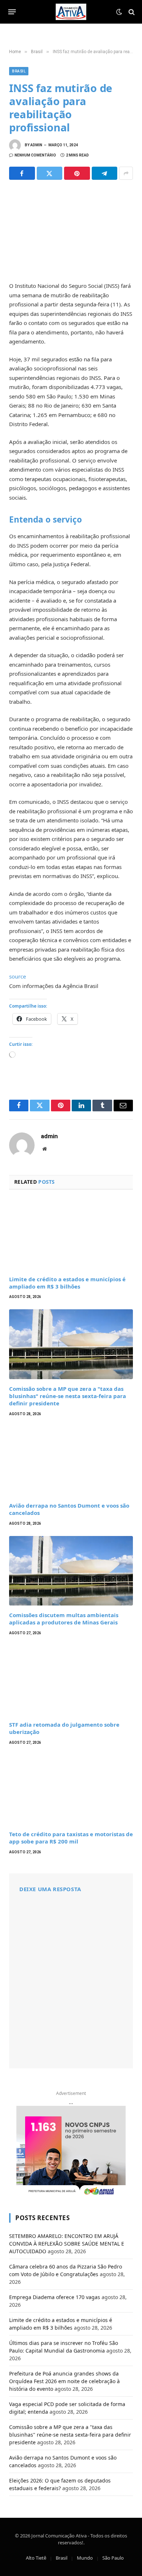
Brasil (19, 71)
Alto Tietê (36, 2558)
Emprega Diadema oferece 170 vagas (55, 2297)
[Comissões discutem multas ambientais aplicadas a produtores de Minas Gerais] (71, 1571)
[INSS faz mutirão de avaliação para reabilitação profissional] (71, 229)
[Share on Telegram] (105, 173)
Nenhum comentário (35, 155)
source (17, 976)
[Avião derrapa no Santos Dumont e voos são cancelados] (71, 1461)
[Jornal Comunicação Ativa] (71, 12)
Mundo (85, 2558)
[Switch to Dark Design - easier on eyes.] (119, 12)
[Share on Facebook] (22, 173)
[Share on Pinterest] (77, 173)
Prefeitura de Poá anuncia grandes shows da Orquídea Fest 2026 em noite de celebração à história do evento (64, 2381)
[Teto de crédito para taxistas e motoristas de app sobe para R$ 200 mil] (71, 1790)
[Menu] (12, 12)
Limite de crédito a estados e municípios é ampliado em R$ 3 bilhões (67, 1283)
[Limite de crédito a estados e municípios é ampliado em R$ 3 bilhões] (71, 1235)
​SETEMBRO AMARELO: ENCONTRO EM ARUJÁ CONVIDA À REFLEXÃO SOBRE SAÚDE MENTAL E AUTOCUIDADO (67, 2244)
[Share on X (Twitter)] (50, 173)
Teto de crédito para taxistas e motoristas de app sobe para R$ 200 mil (71, 1838)
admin (36, 145)
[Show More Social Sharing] (126, 173)
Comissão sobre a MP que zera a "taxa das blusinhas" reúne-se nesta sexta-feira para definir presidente (68, 1396)
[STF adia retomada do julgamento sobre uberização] (71, 1680)
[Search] (131, 12)
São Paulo (113, 2558)
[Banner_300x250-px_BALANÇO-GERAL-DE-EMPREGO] (71, 2151)
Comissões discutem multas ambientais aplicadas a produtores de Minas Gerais (64, 1619)
